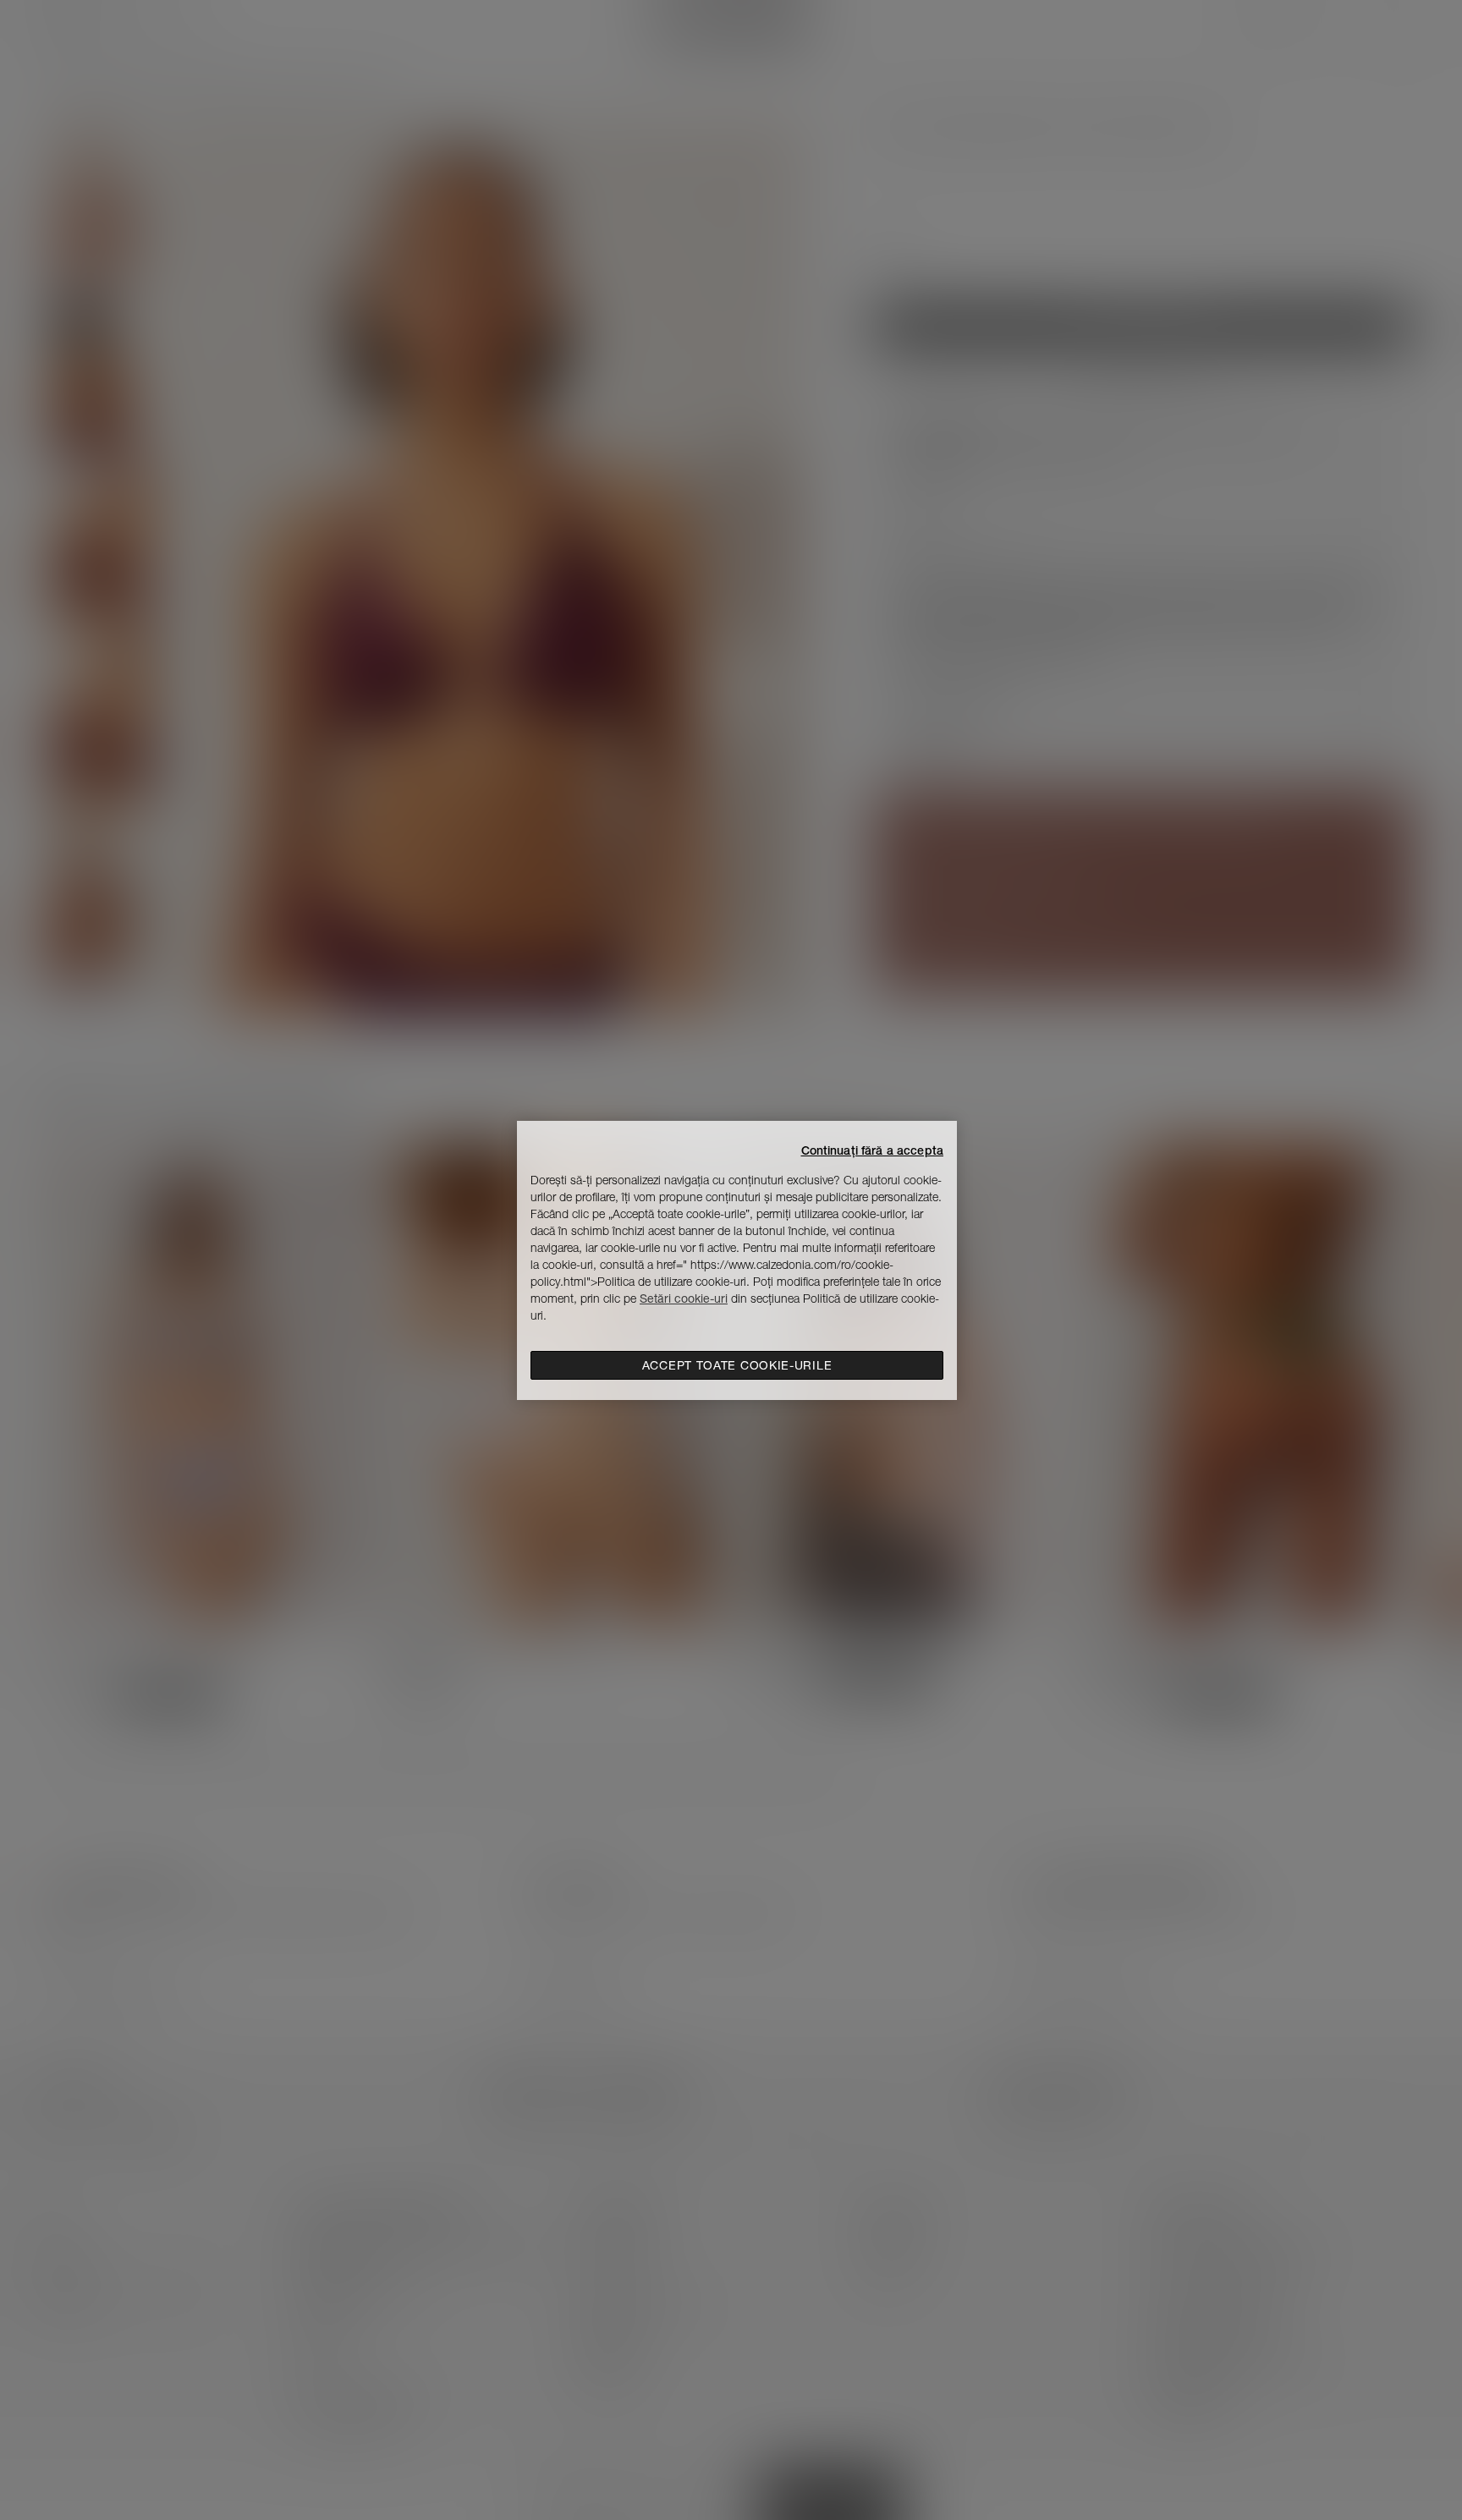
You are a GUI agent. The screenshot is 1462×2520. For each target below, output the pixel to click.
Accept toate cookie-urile (737, 1365)
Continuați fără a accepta (873, 1150)
